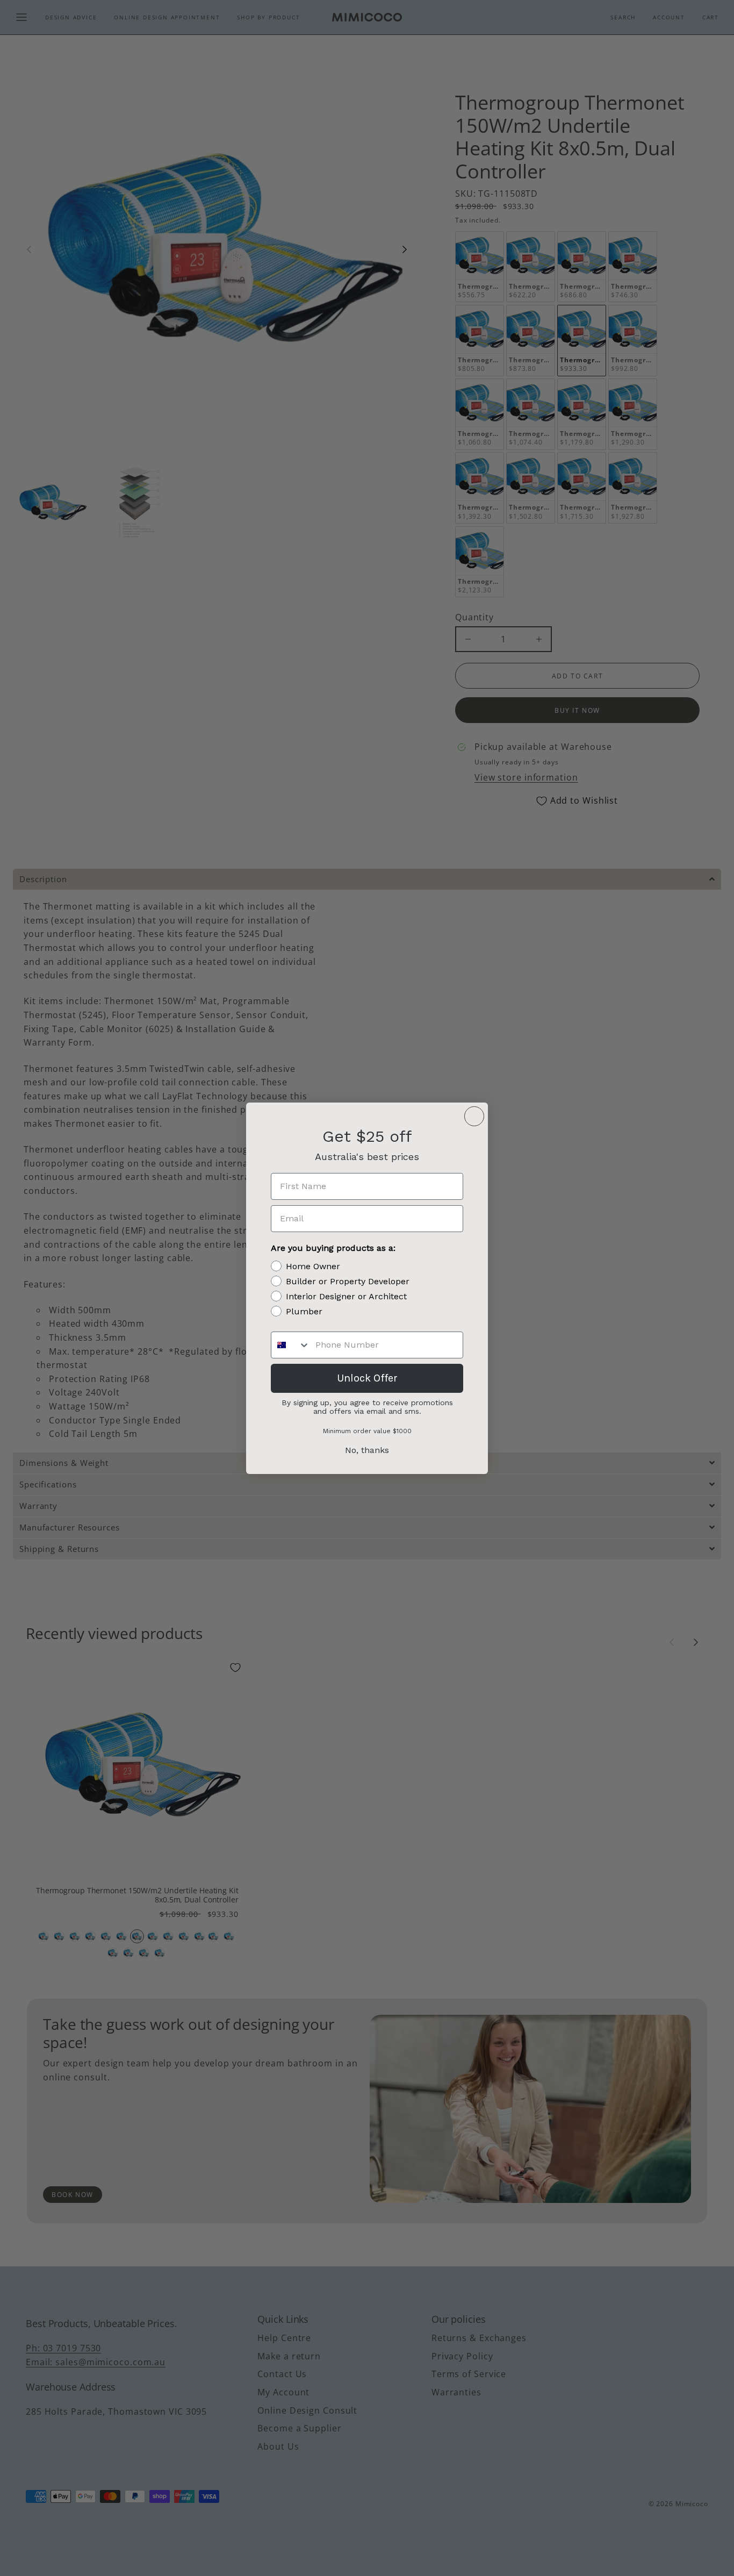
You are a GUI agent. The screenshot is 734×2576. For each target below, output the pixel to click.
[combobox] (291, 1345)
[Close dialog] (474, 1116)
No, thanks (367, 1450)
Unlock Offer (367, 1378)
